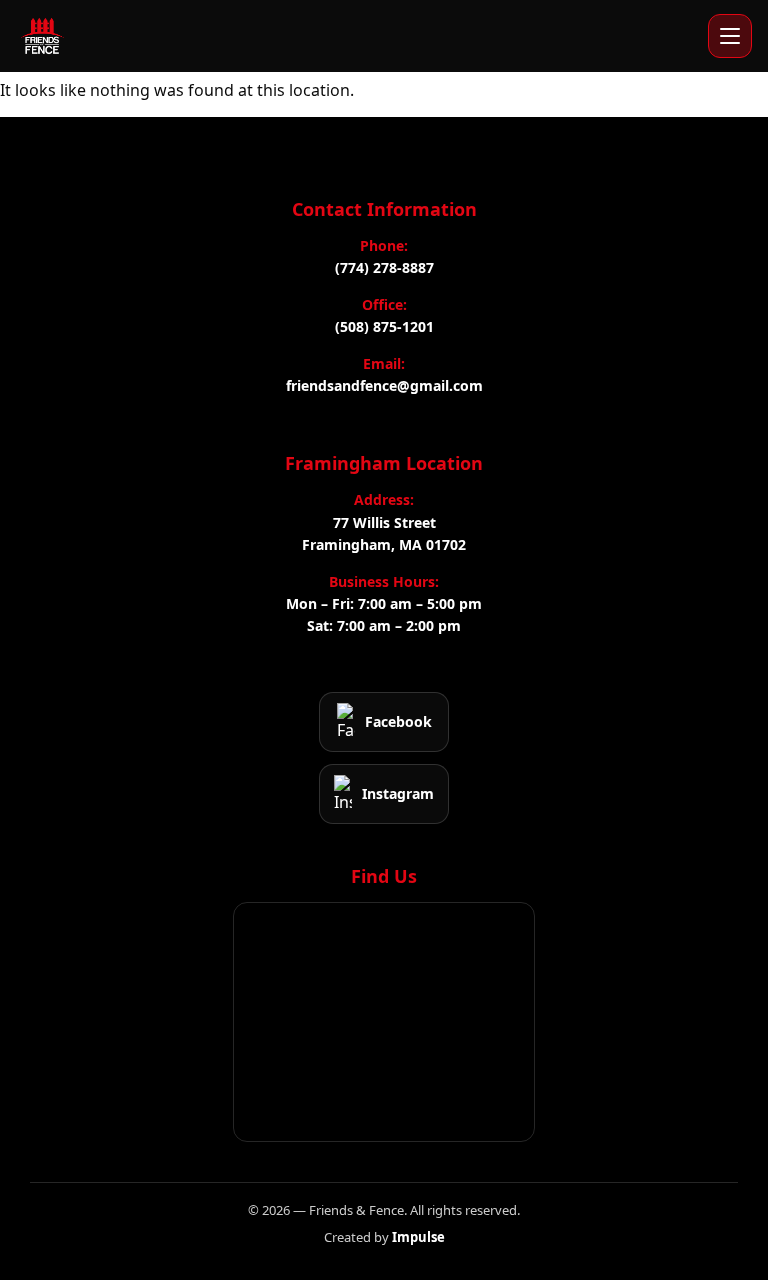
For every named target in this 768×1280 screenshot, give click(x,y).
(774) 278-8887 (384, 267)
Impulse (418, 1237)
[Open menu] (730, 36)
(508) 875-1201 (384, 326)
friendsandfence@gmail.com (384, 385)
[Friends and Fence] (42, 36)
